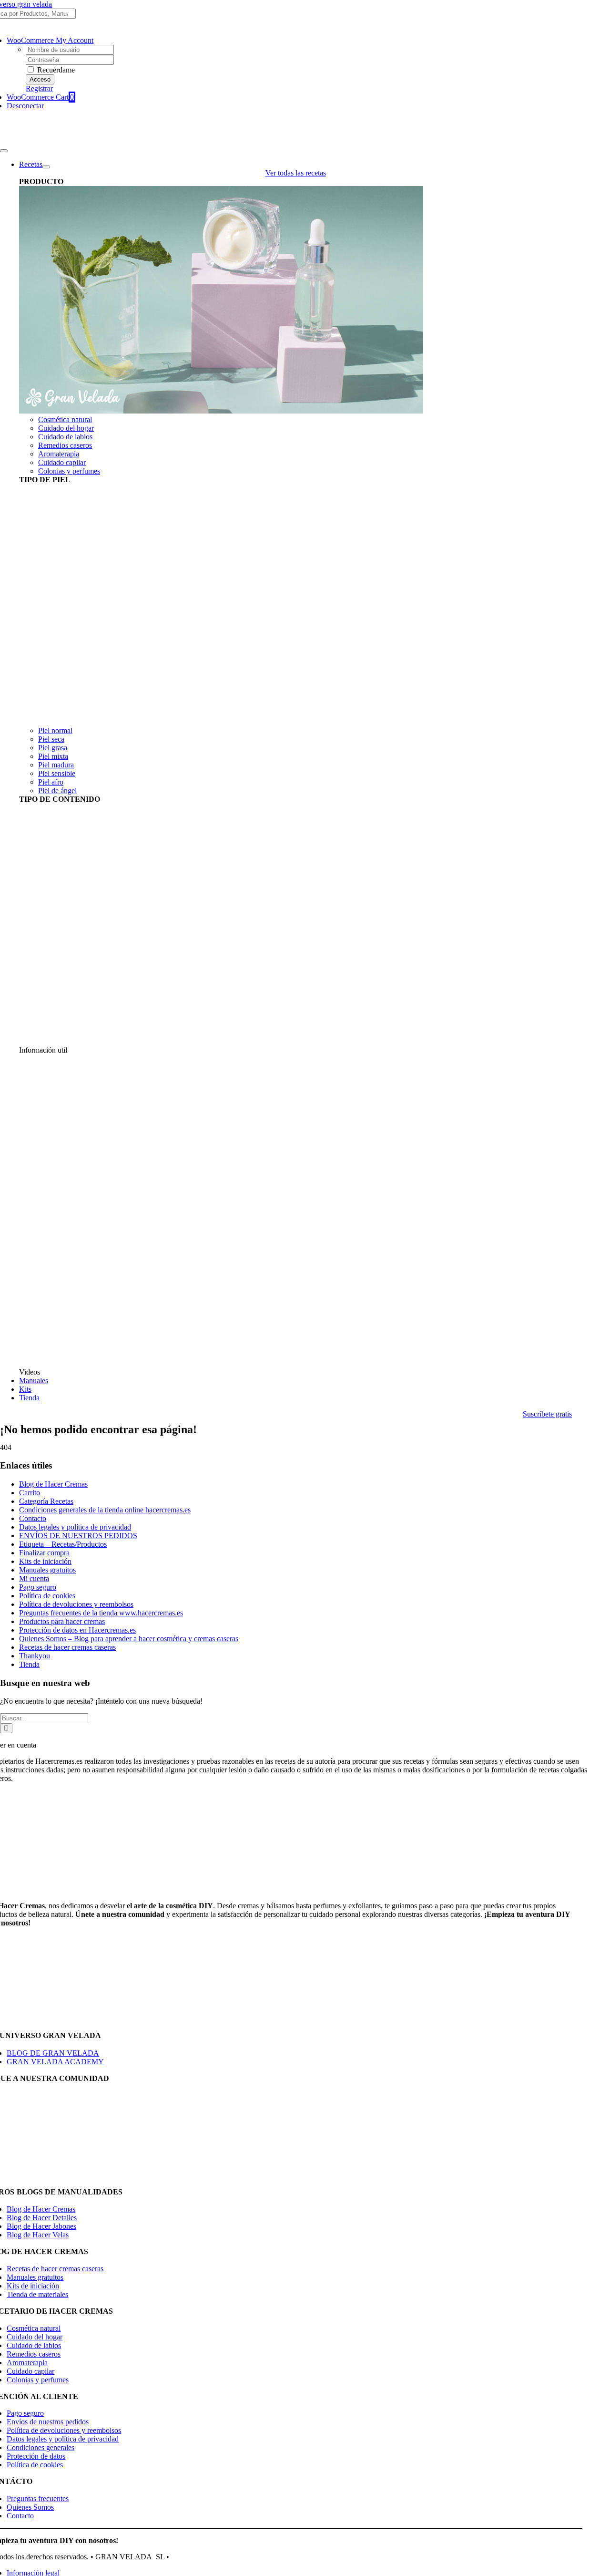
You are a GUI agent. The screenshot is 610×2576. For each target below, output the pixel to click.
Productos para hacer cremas (62, 1621)
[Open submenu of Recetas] (46, 167)
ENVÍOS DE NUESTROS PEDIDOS (78, 1536)
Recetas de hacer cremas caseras (67, 1647)
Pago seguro (38, 1587)
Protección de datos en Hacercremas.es (77, 1630)
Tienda (29, 1664)
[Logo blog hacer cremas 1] (47, 140)
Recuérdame (55, 70)
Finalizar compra (44, 1553)
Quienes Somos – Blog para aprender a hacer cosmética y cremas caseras (129, 1639)
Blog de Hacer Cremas (53, 1484)
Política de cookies (47, 1596)
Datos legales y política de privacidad (75, 1527)
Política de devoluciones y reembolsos (76, 1604)
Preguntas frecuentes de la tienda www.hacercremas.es (101, 1613)
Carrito (30, 1493)
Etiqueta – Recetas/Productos (63, 1544)
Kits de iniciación (45, 1561)
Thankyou (35, 1656)
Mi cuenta (34, 1578)
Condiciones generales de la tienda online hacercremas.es (105, 1510)
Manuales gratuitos (47, 1570)
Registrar (39, 88)
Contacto (33, 1518)
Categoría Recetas (46, 1501)
